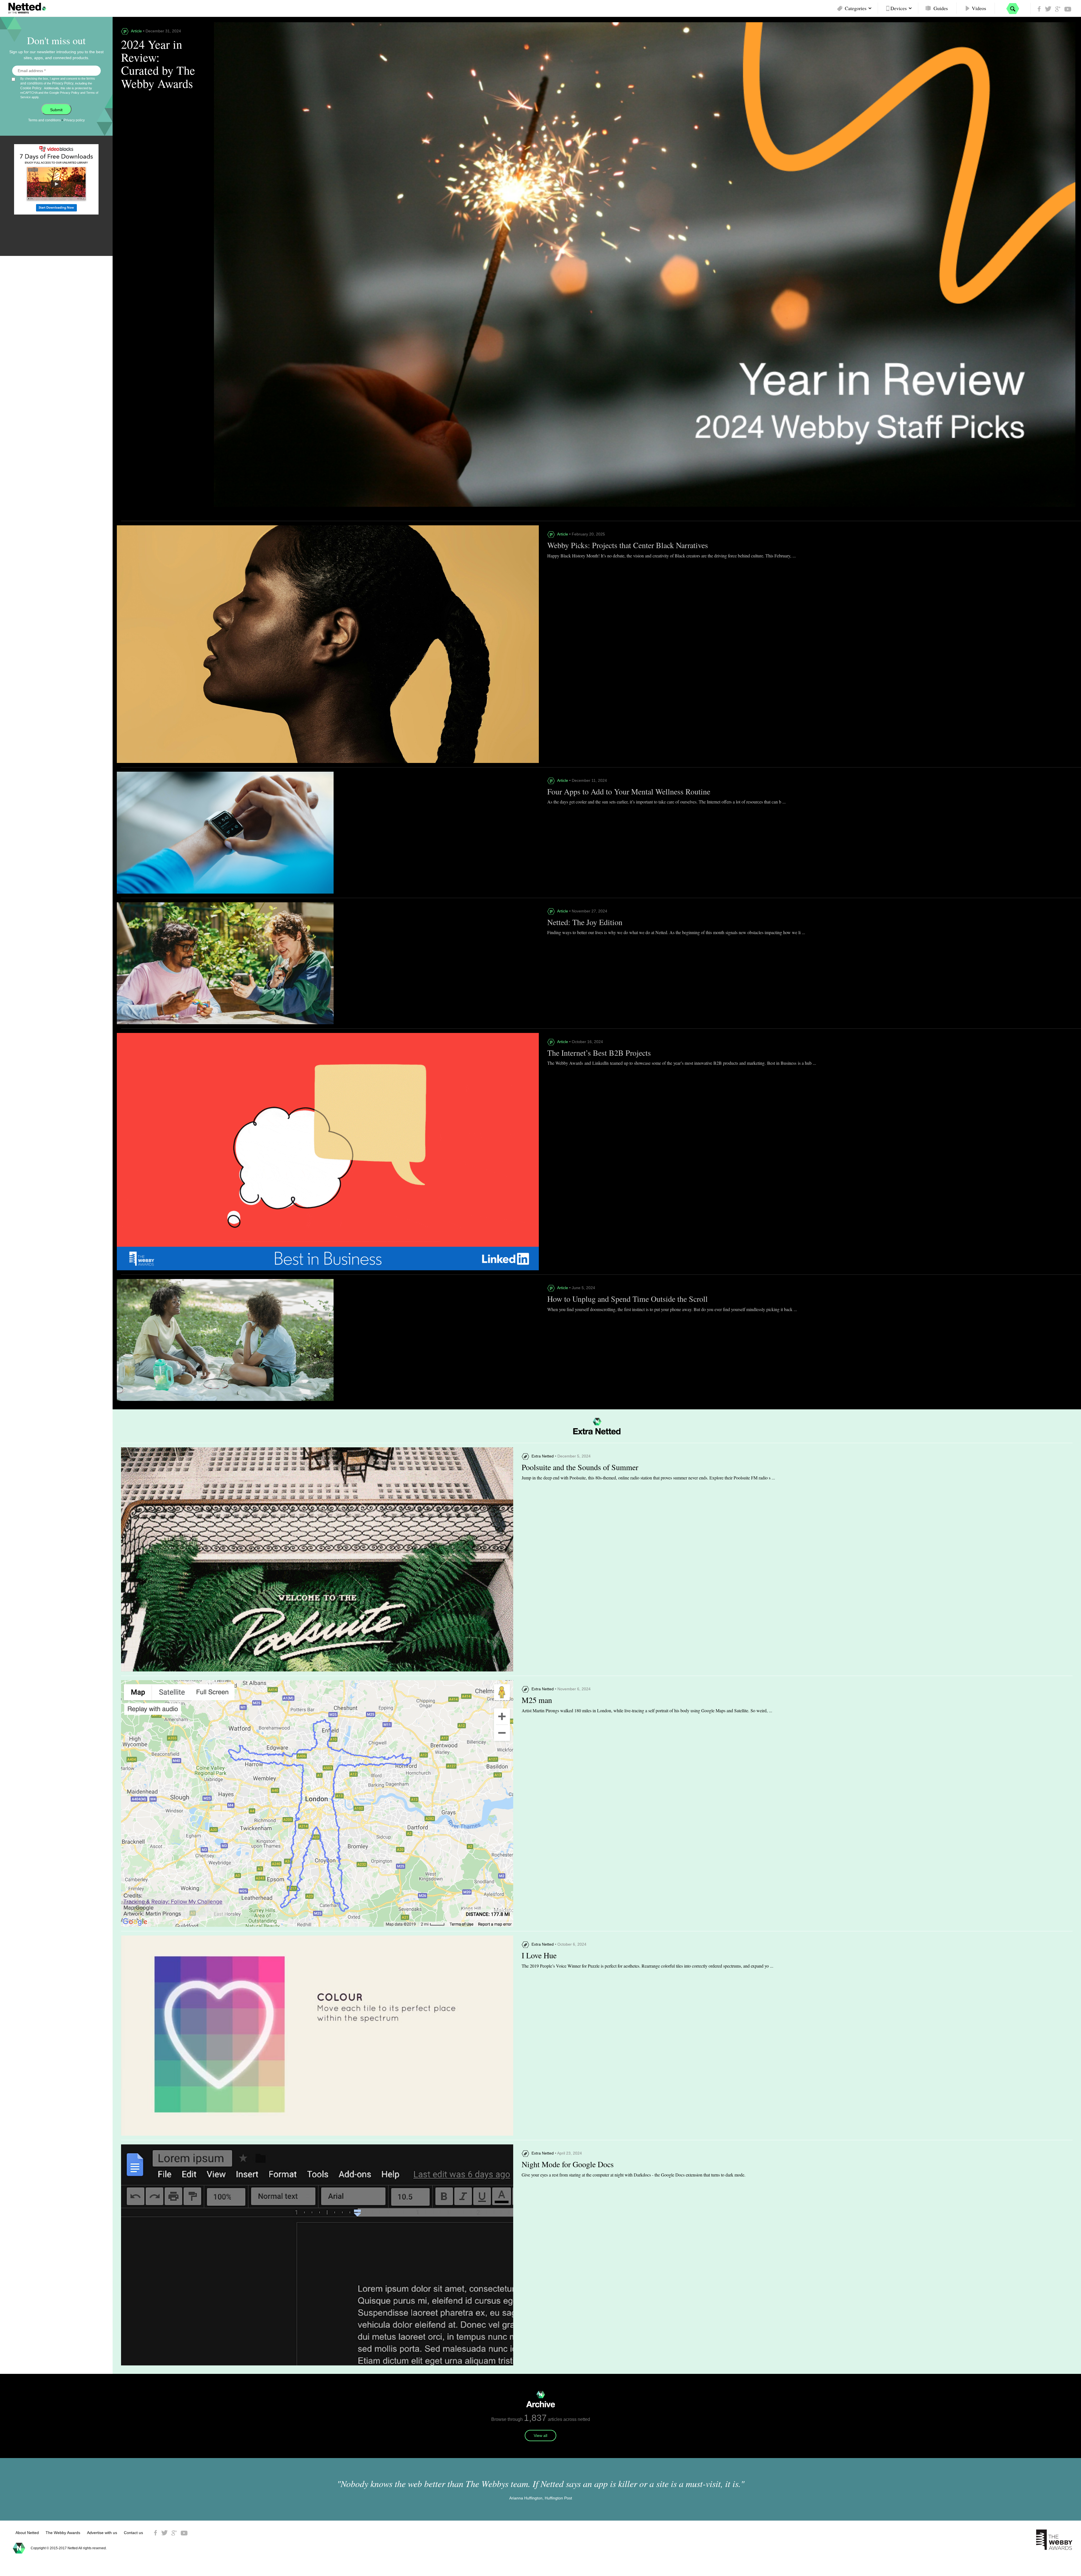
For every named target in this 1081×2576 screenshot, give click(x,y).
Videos (979, 8)
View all (540, 2436)
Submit (56, 110)
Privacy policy (74, 120)
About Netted (27, 2533)
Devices (899, 8)
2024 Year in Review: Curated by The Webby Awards (158, 64)
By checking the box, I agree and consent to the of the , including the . (59, 88)
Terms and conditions (44, 120)
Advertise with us (102, 2533)
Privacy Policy (63, 83)
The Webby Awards (63, 2533)
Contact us (133, 2533)
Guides (941, 8)
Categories (856, 8)
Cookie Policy (31, 88)
